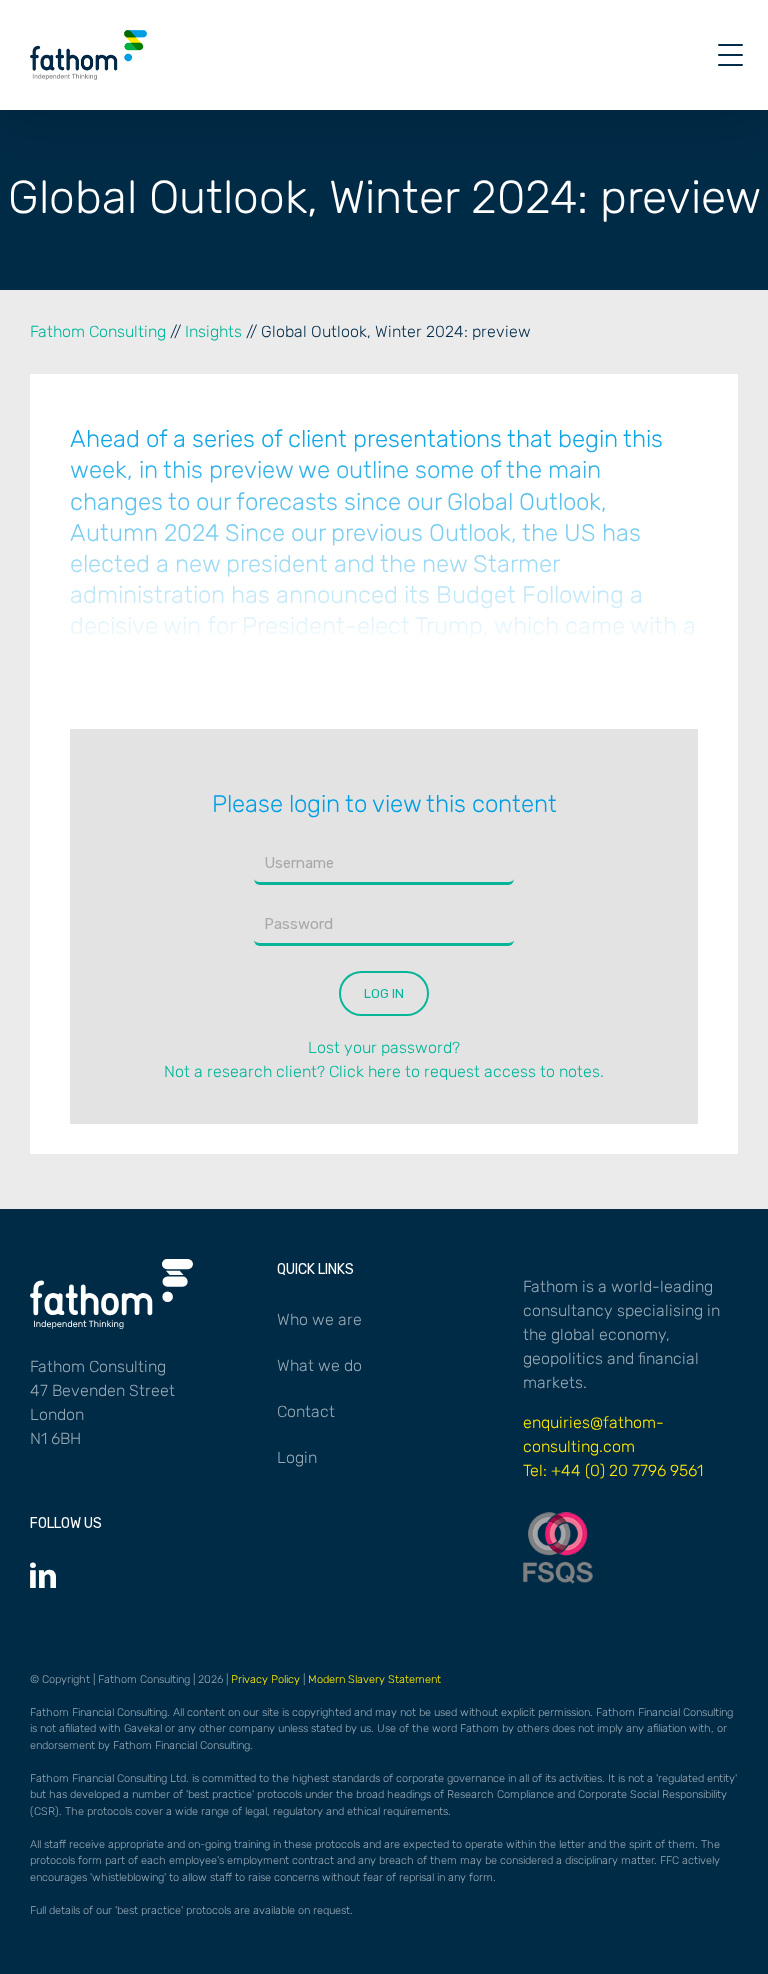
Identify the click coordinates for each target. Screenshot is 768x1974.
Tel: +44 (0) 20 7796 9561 (613, 1470)
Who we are (319, 1319)
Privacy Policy (265, 1679)
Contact (306, 1411)
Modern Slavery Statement (374, 1679)
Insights (213, 331)
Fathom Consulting (98, 331)
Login (297, 1457)
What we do (319, 1365)
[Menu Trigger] (730, 55)
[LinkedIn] (43, 1575)
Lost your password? (384, 1047)
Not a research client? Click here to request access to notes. (384, 1071)
